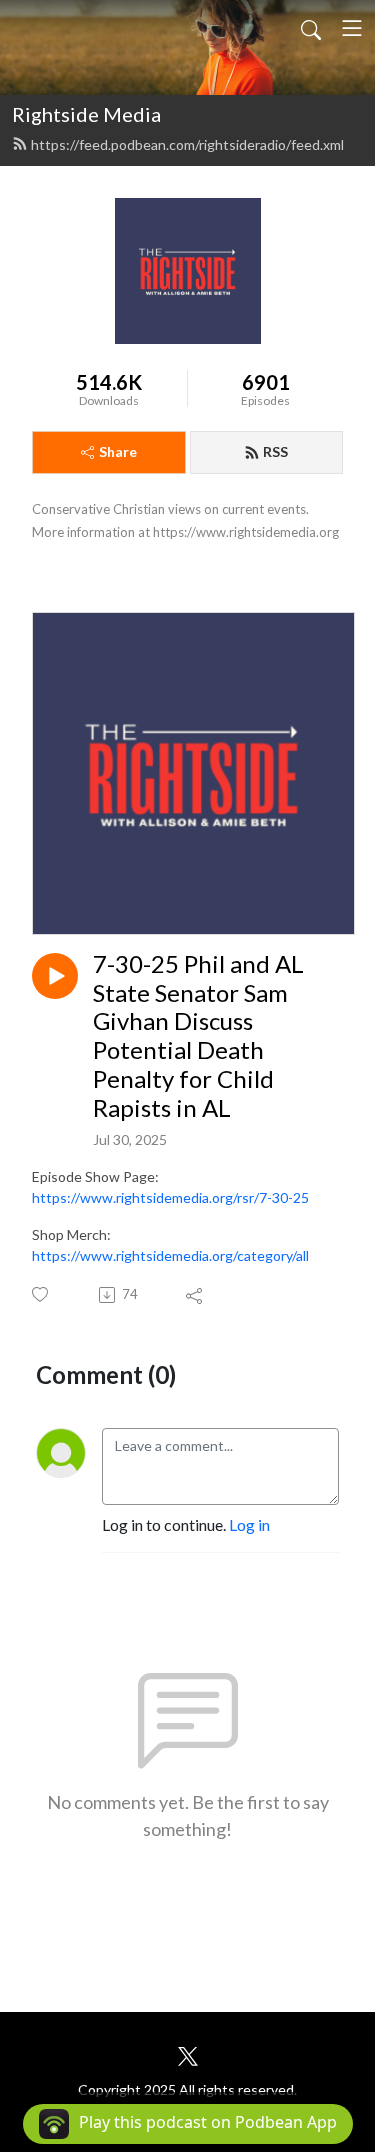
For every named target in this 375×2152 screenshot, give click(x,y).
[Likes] (41, 1294)
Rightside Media (86, 114)
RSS (275, 451)
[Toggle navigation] (352, 28)
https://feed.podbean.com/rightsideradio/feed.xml (187, 144)
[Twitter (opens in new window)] (188, 2053)
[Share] (195, 1295)
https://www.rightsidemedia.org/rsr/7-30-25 (170, 1197)
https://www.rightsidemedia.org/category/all (170, 1255)
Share (118, 451)
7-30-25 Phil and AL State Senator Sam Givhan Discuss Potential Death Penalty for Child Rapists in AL (198, 1036)
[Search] (311, 28)
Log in (249, 1524)
